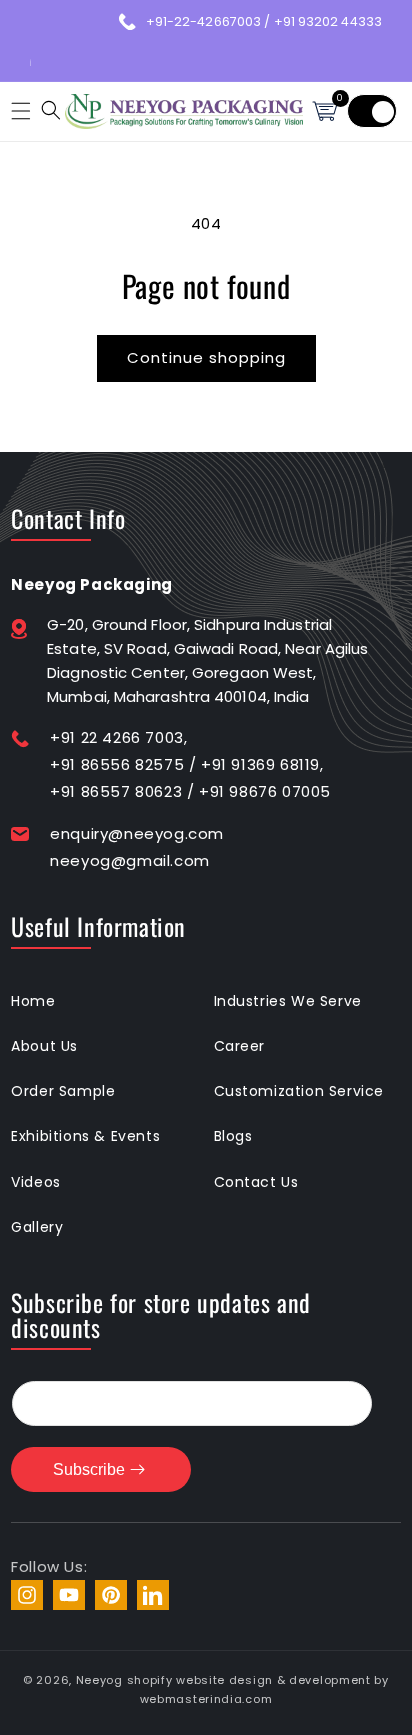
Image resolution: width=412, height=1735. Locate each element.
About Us (44, 1046)
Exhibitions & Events (85, 1136)
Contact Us (256, 1182)
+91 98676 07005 (265, 791)
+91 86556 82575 (117, 764)
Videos (36, 1182)
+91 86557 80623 (116, 791)
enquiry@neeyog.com (137, 833)
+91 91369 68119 (260, 764)
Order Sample (63, 1091)
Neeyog (99, 1680)
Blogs (233, 1136)
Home (33, 1001)
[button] (18, 111)
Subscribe (89, 1469)
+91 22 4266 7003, (118, 737)
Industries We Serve (288, 1001)
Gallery (37, 1227)
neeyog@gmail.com (130, 860)
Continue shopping (206, 357)
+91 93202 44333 (328, 21)
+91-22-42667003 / (210, 21)
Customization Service (299, 1091)
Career (240, 1046)
